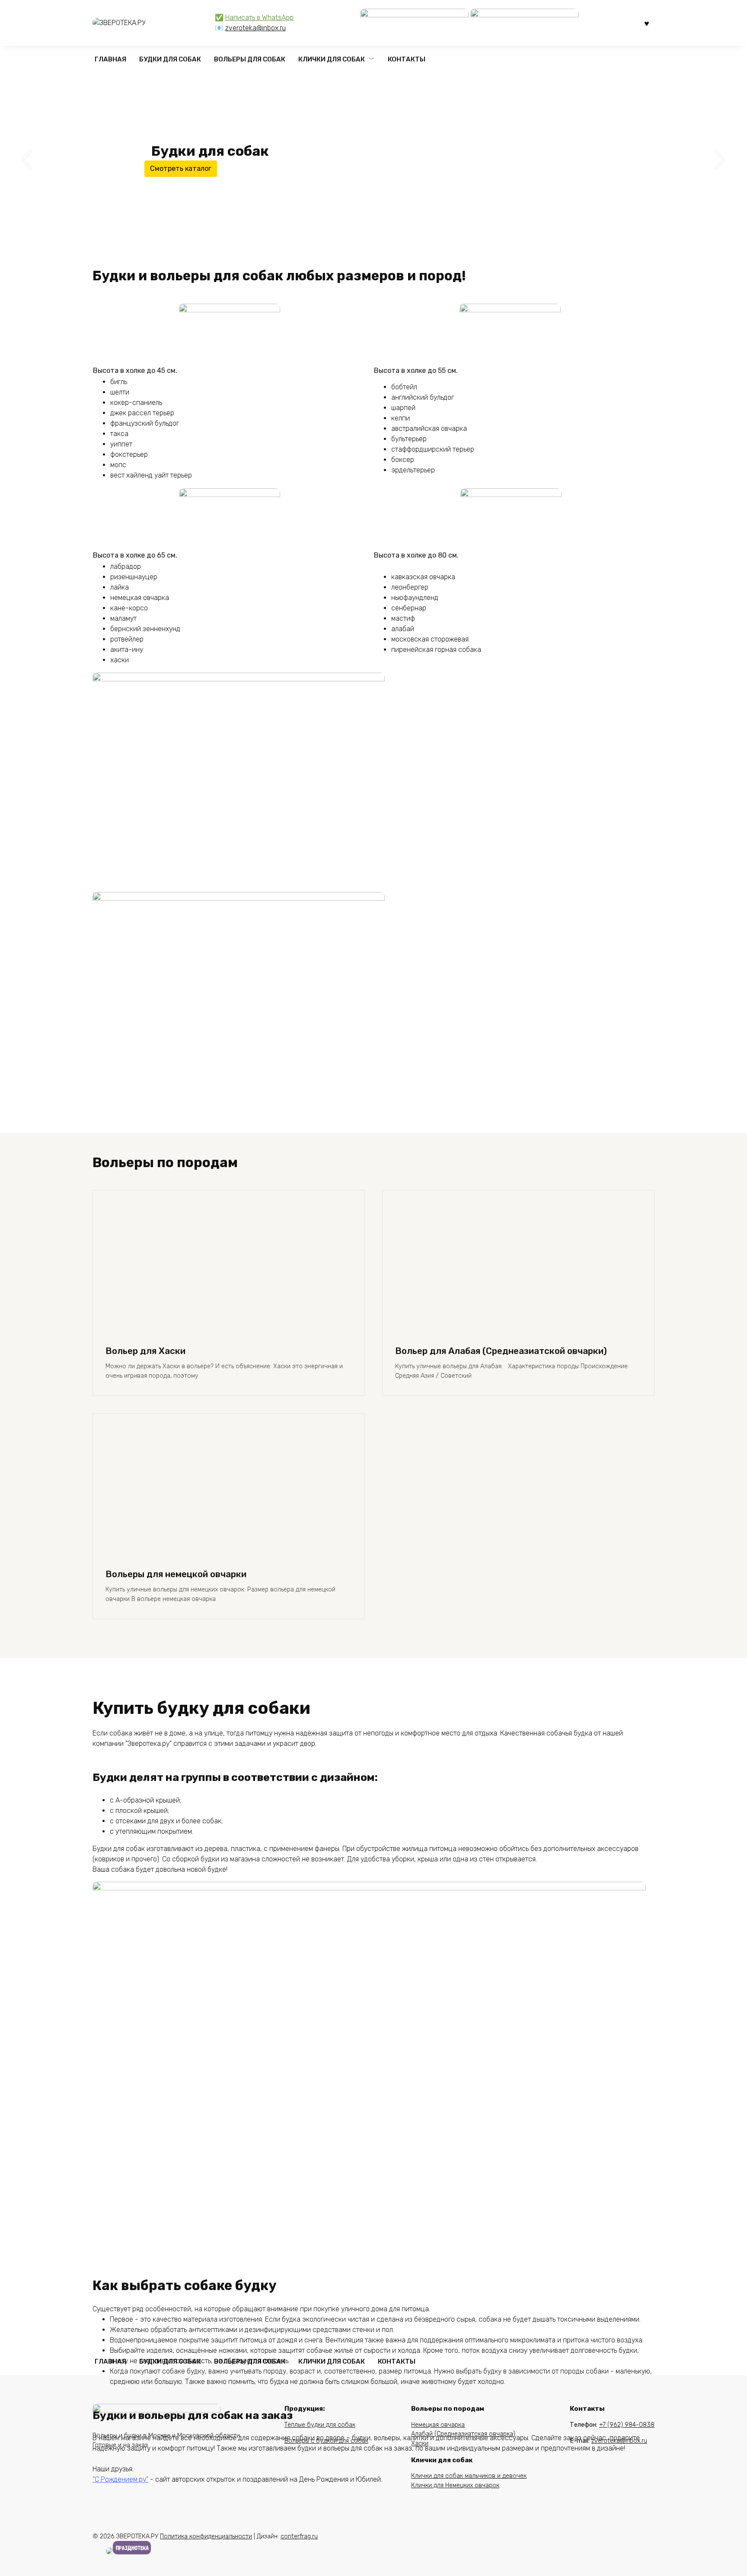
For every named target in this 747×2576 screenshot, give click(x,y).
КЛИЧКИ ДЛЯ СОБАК (332, 59)
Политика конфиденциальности (206, 2536)
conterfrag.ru (299, 2536)
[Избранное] (647, 23)
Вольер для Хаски (145, 1351)
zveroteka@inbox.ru (255, 28)
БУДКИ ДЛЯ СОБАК (170, 59)
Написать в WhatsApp (259, 18)
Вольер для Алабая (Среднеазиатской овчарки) (501, 1351)
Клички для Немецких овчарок (455, 2485)
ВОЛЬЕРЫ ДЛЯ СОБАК (250, 59)
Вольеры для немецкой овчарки (176, 1574)
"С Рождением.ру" (120, 2479)
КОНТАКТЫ (407, 59)
